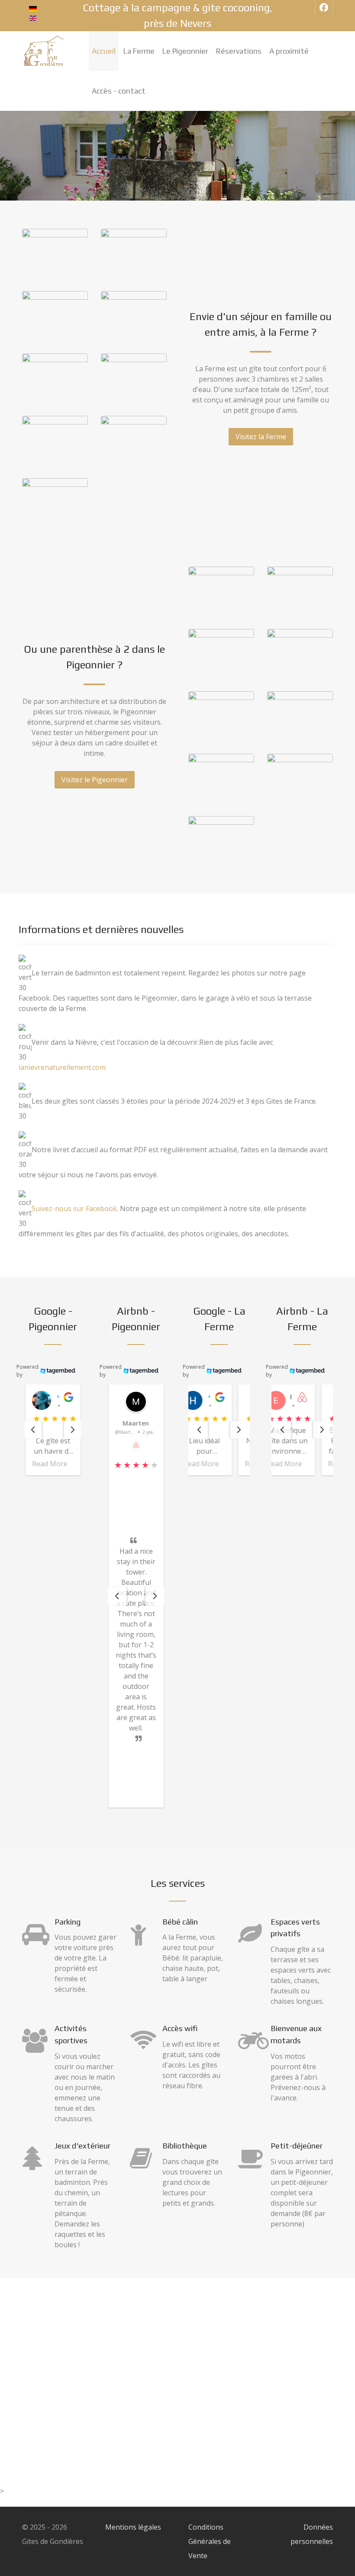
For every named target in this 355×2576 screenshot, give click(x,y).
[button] (53, 1430)
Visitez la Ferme (261, 437)
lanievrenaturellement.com (62, 1067)
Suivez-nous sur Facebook (74, 1209)
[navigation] (33, 1430)
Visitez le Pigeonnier (95, 780)
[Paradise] (44, 51)
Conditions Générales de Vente (210, 2541)
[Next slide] (155, 1596)
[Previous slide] (117, 1596)
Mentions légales (133, 2527)
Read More (50, 1464)
